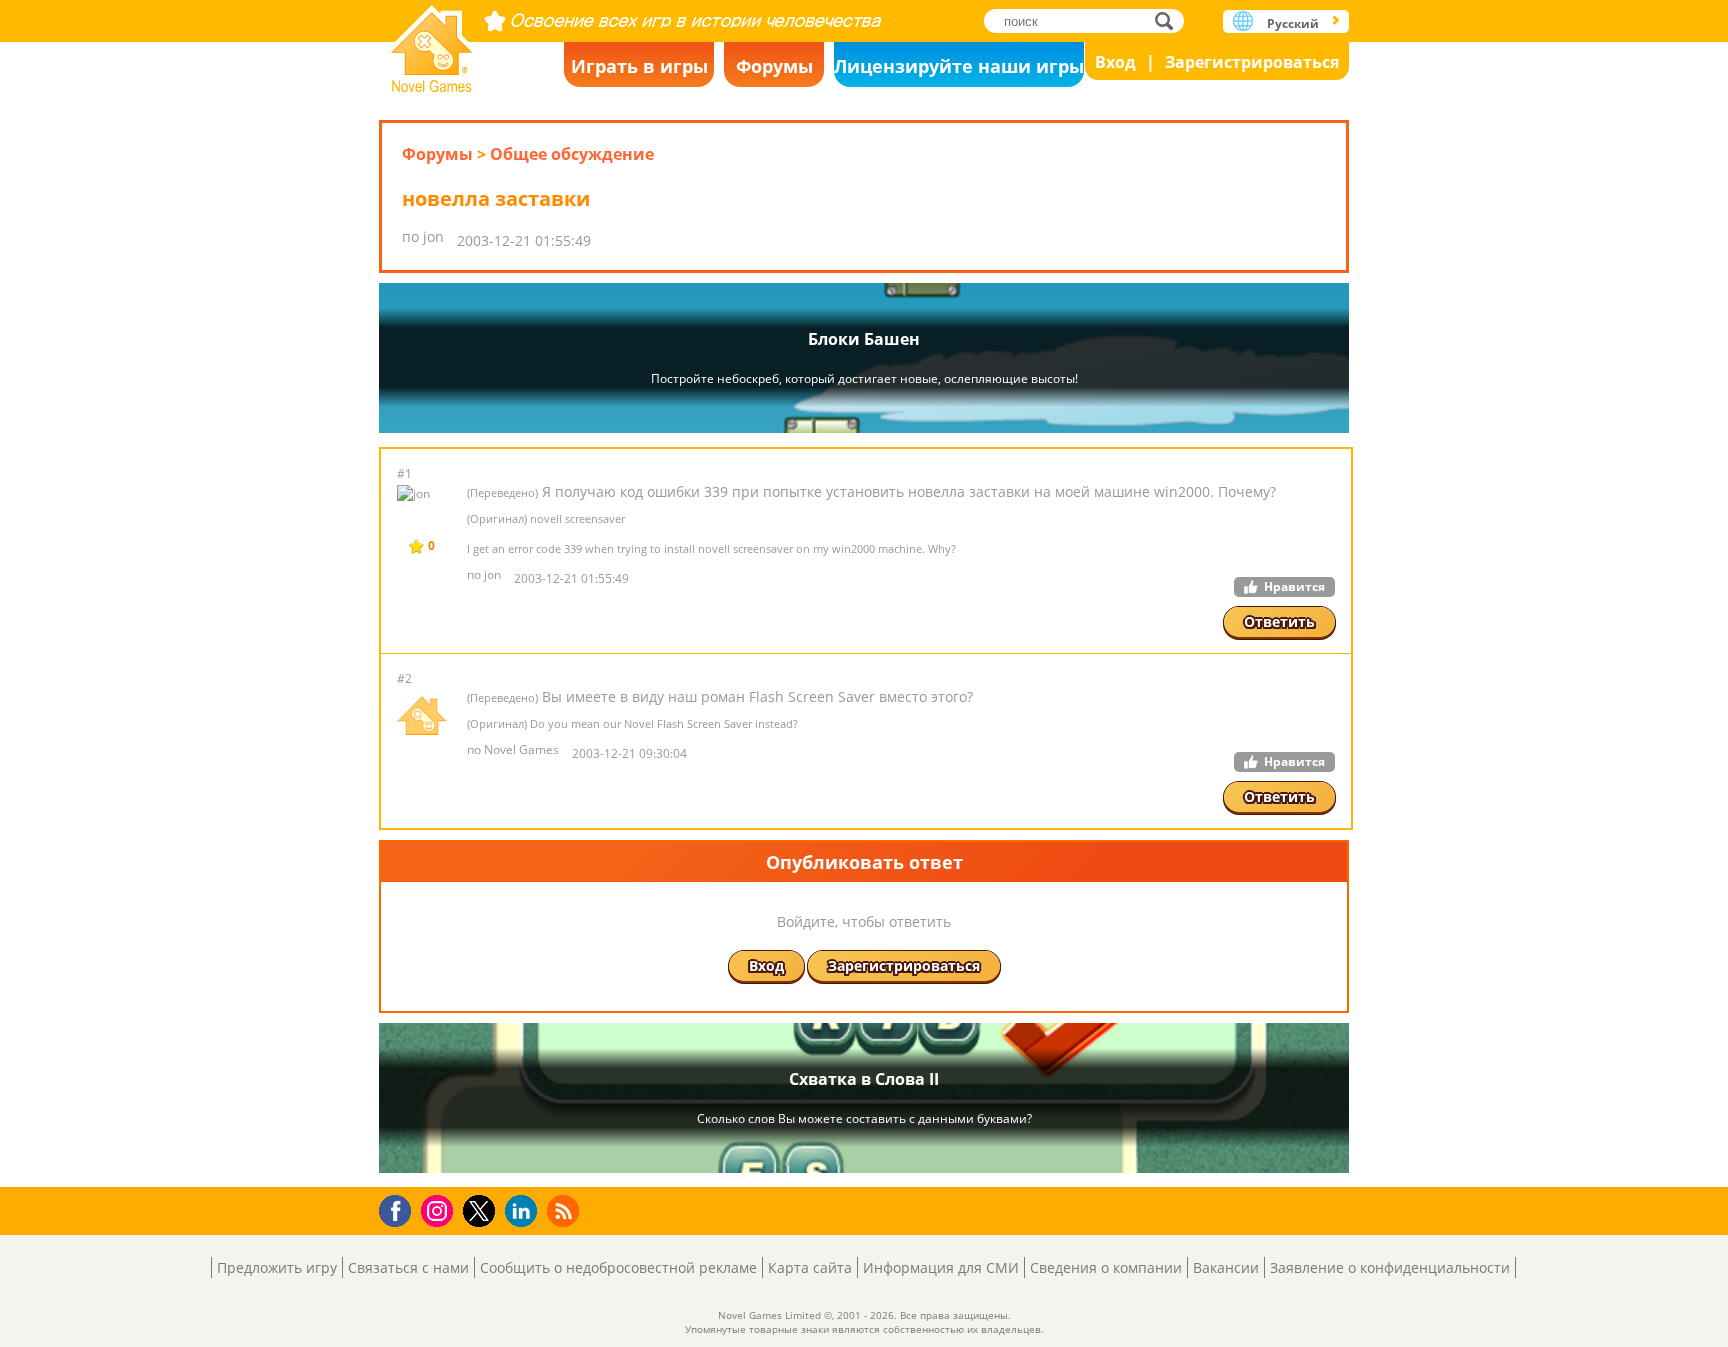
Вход (1115, 62)
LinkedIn (524, 1211)
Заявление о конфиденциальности (1390, 1267)
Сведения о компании (1106, 1267)
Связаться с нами (408, 1267)
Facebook (400, 1208)
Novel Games (432, 42)
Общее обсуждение (572, 154)
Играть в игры (639, 66)
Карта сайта (810, 1267)
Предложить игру (277, 1267)
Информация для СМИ (941, 1267)
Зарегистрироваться (1252, 62)
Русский (1293, 23)
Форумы (774, 66)
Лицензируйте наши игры (959, 66)
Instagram (440, 1209)
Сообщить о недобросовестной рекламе (618, 1267)
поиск (1169, 20)
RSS (565, 1210)
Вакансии (1226, 1267)
